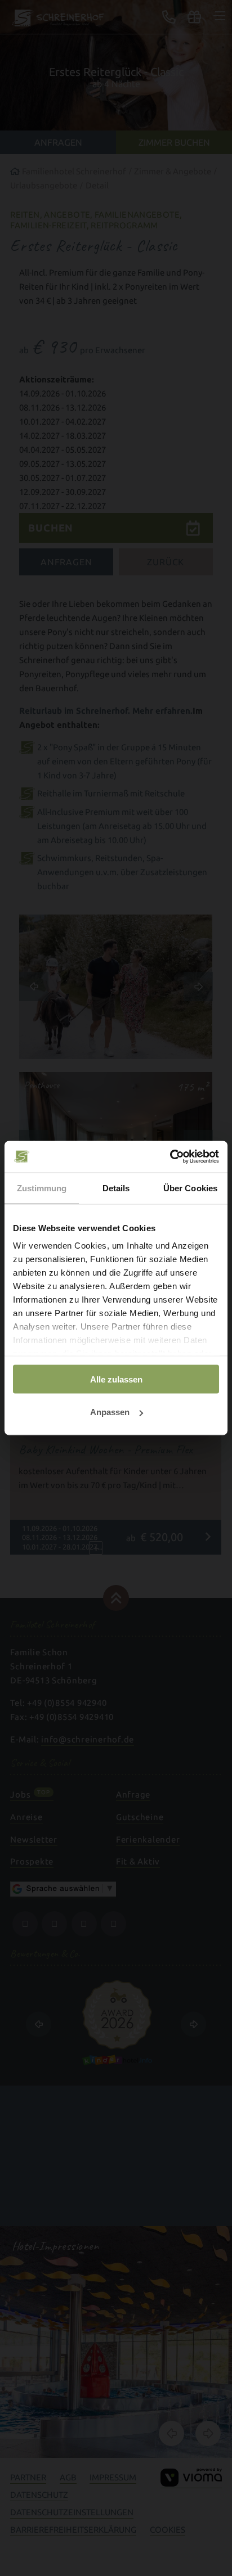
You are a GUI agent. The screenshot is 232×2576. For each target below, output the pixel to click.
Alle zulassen (116, 1379)
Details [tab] (116, 1188)
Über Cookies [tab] (190, 1188)
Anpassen (110, 1412)
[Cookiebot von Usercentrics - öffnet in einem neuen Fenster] (170, 1157)
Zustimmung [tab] (42, 1188)
